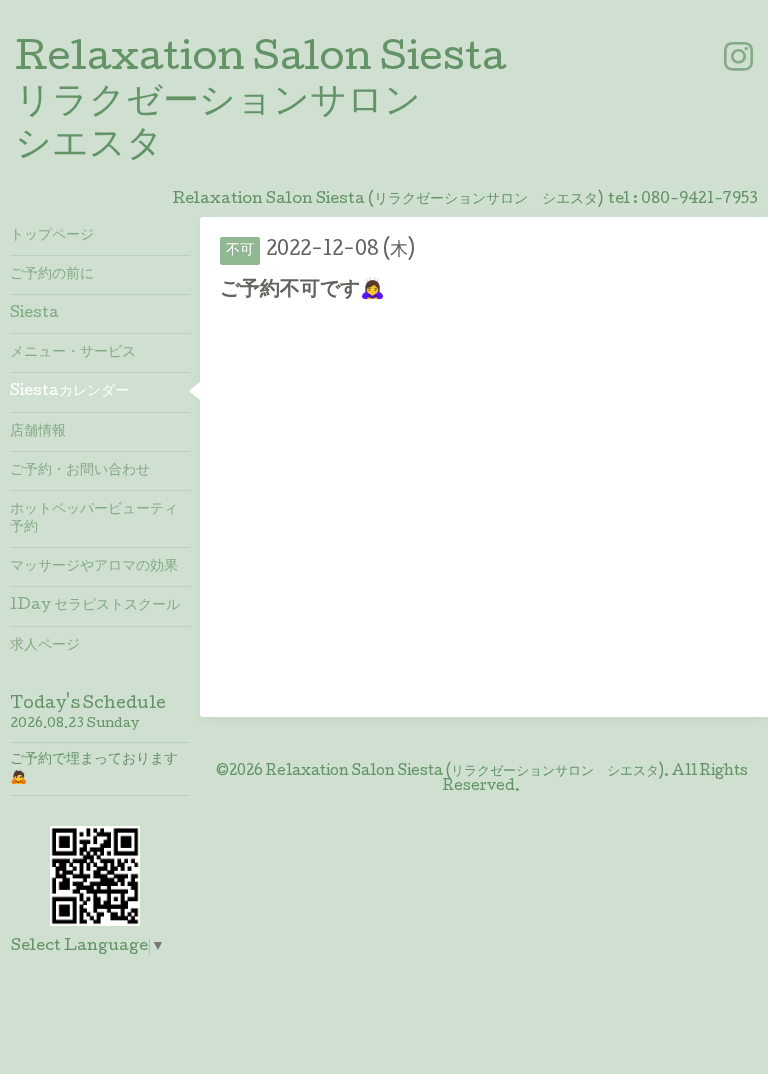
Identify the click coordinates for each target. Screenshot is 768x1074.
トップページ (52, 236)
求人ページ (45, 646)
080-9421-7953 (699, 200)
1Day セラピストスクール (95, 606)
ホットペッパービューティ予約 (94, 519)
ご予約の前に (52, 275)
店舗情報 (38, 432)
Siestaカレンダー (69, 392)
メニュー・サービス (73, 353)
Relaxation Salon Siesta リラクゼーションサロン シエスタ (260, 104)
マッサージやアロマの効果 (94, 567)
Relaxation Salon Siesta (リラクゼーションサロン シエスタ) (465, 772)
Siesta (34, 314)
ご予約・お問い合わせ (80, 471)
